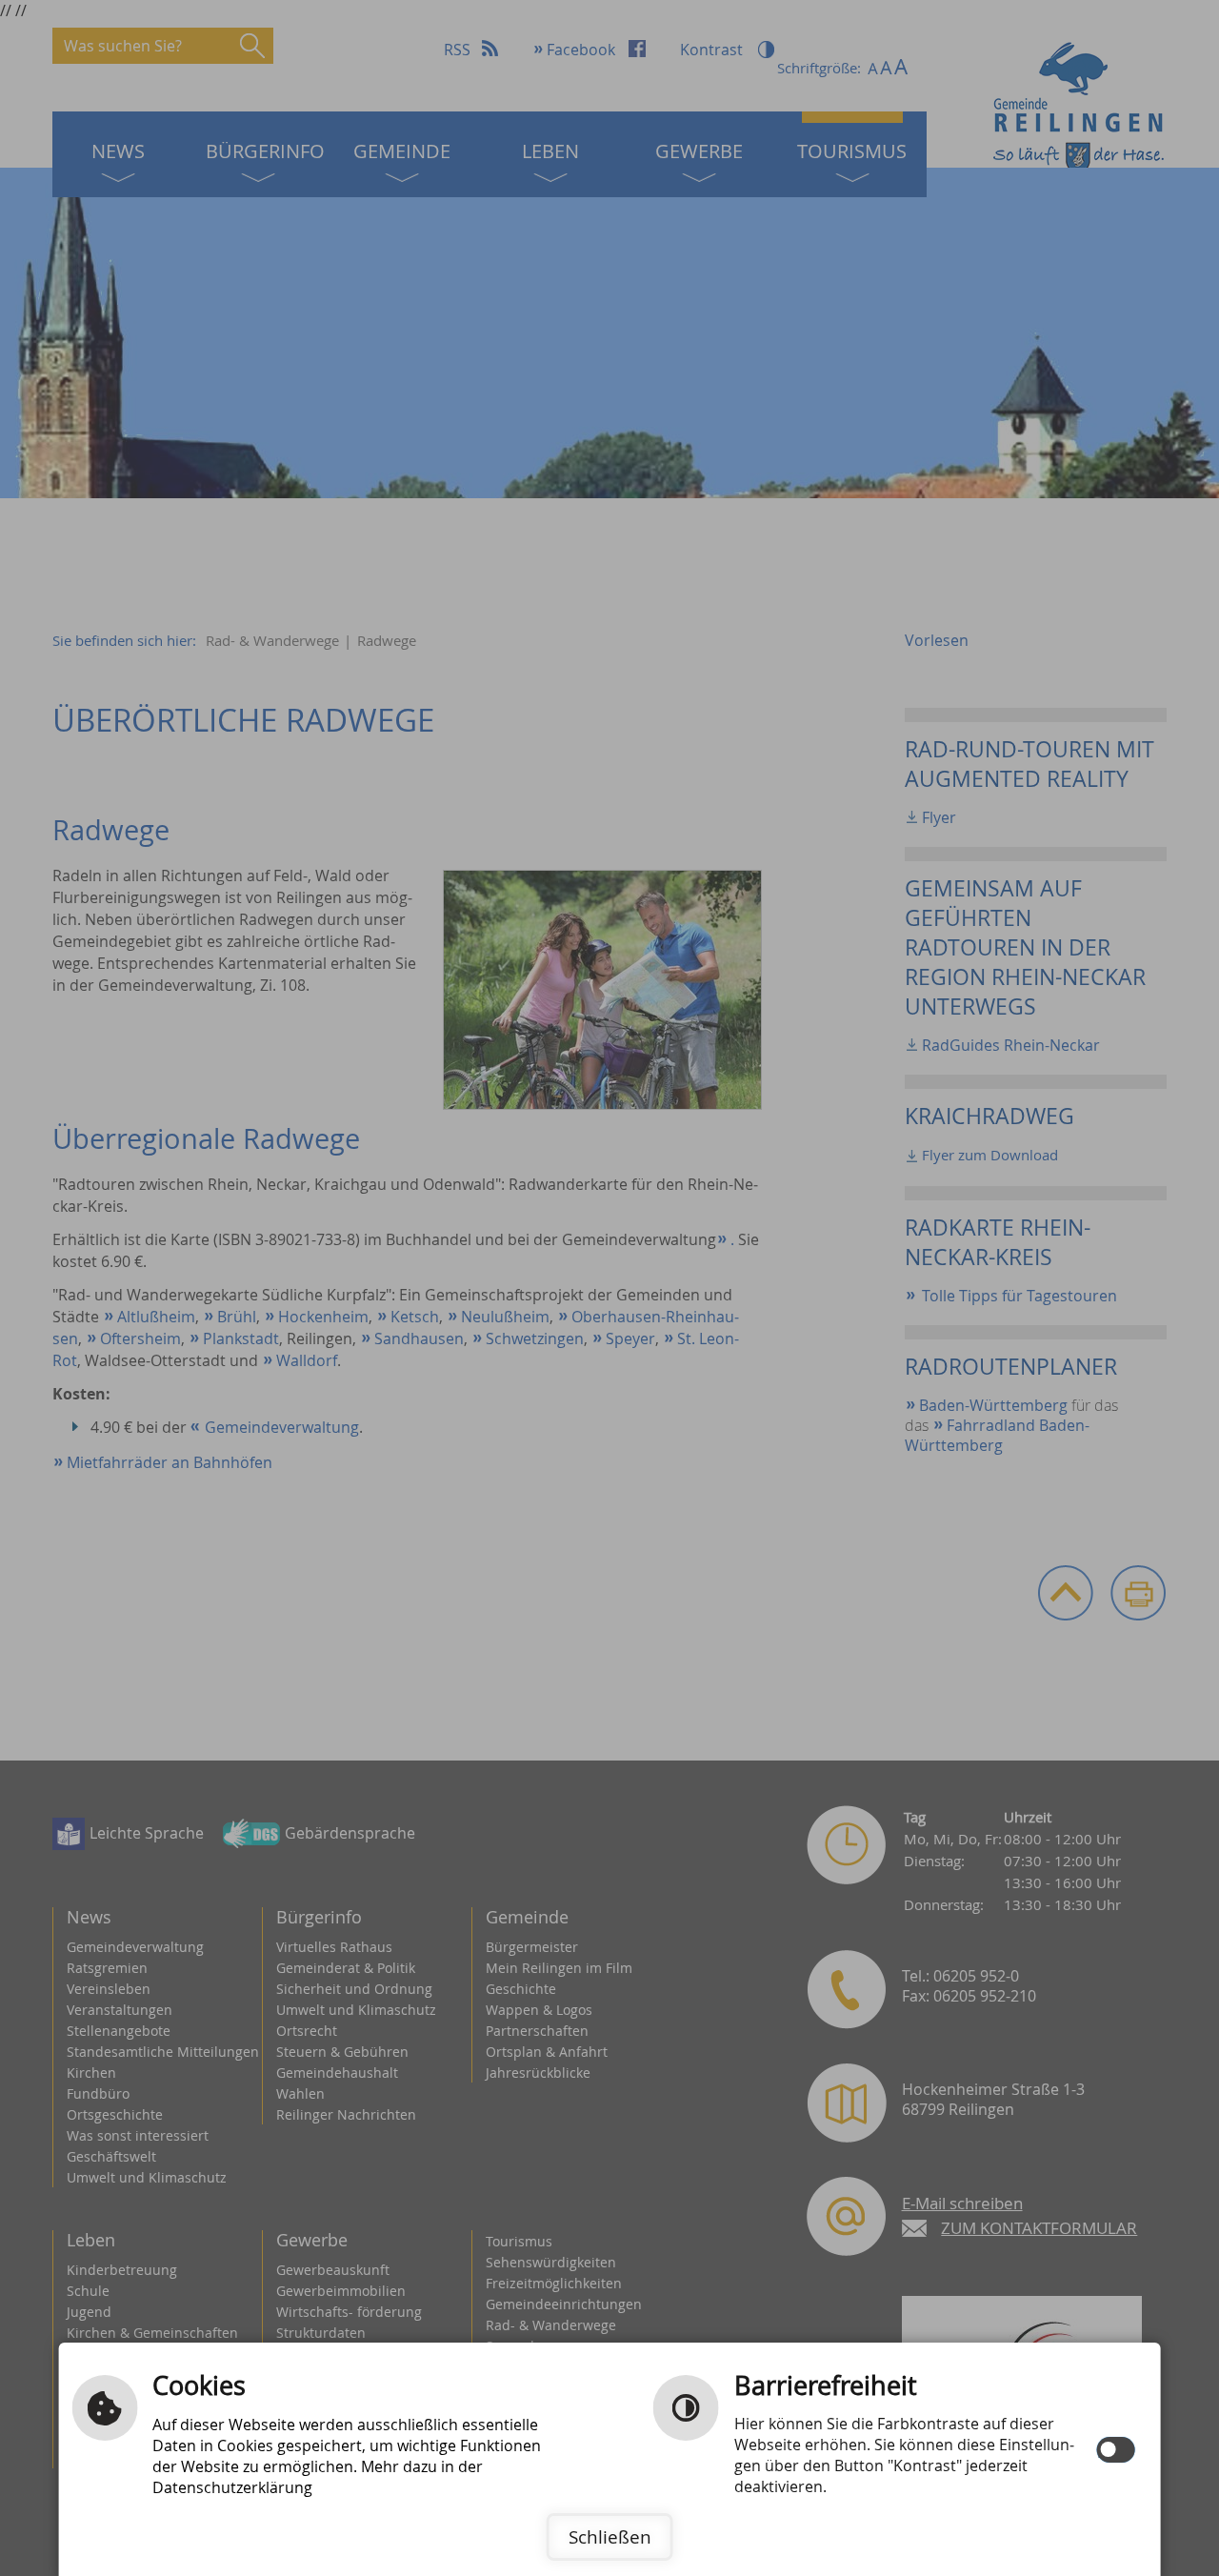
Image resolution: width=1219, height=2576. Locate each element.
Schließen (610, 2537)
